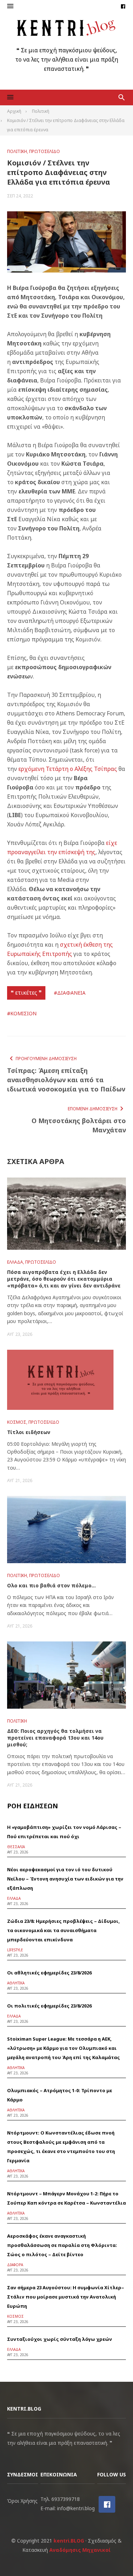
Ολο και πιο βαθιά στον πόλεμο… (51, 1585)
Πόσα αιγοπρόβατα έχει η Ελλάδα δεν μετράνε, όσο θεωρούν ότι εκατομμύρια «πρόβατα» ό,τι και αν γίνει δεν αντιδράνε (64, 1279)
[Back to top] (113, 2556)
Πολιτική (17, 151)
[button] (10, 6)
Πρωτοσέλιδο (45, 151)
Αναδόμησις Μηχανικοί (80, 2550)
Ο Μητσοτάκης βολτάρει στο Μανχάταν (79, 1125)
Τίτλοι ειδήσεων (29, 1432)
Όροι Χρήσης (22, 2501)
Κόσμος (17, 1422)
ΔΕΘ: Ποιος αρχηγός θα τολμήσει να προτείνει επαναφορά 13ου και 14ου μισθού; (55, 1738)
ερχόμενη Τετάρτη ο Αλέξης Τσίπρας (68, 769)
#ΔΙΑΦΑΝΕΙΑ (70, 993)
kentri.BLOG (69, 2541)
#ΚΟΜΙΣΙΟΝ (22, 1013)
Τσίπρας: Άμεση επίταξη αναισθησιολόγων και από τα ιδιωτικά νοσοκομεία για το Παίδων (66, 1080)
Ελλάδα (15, 1262)
